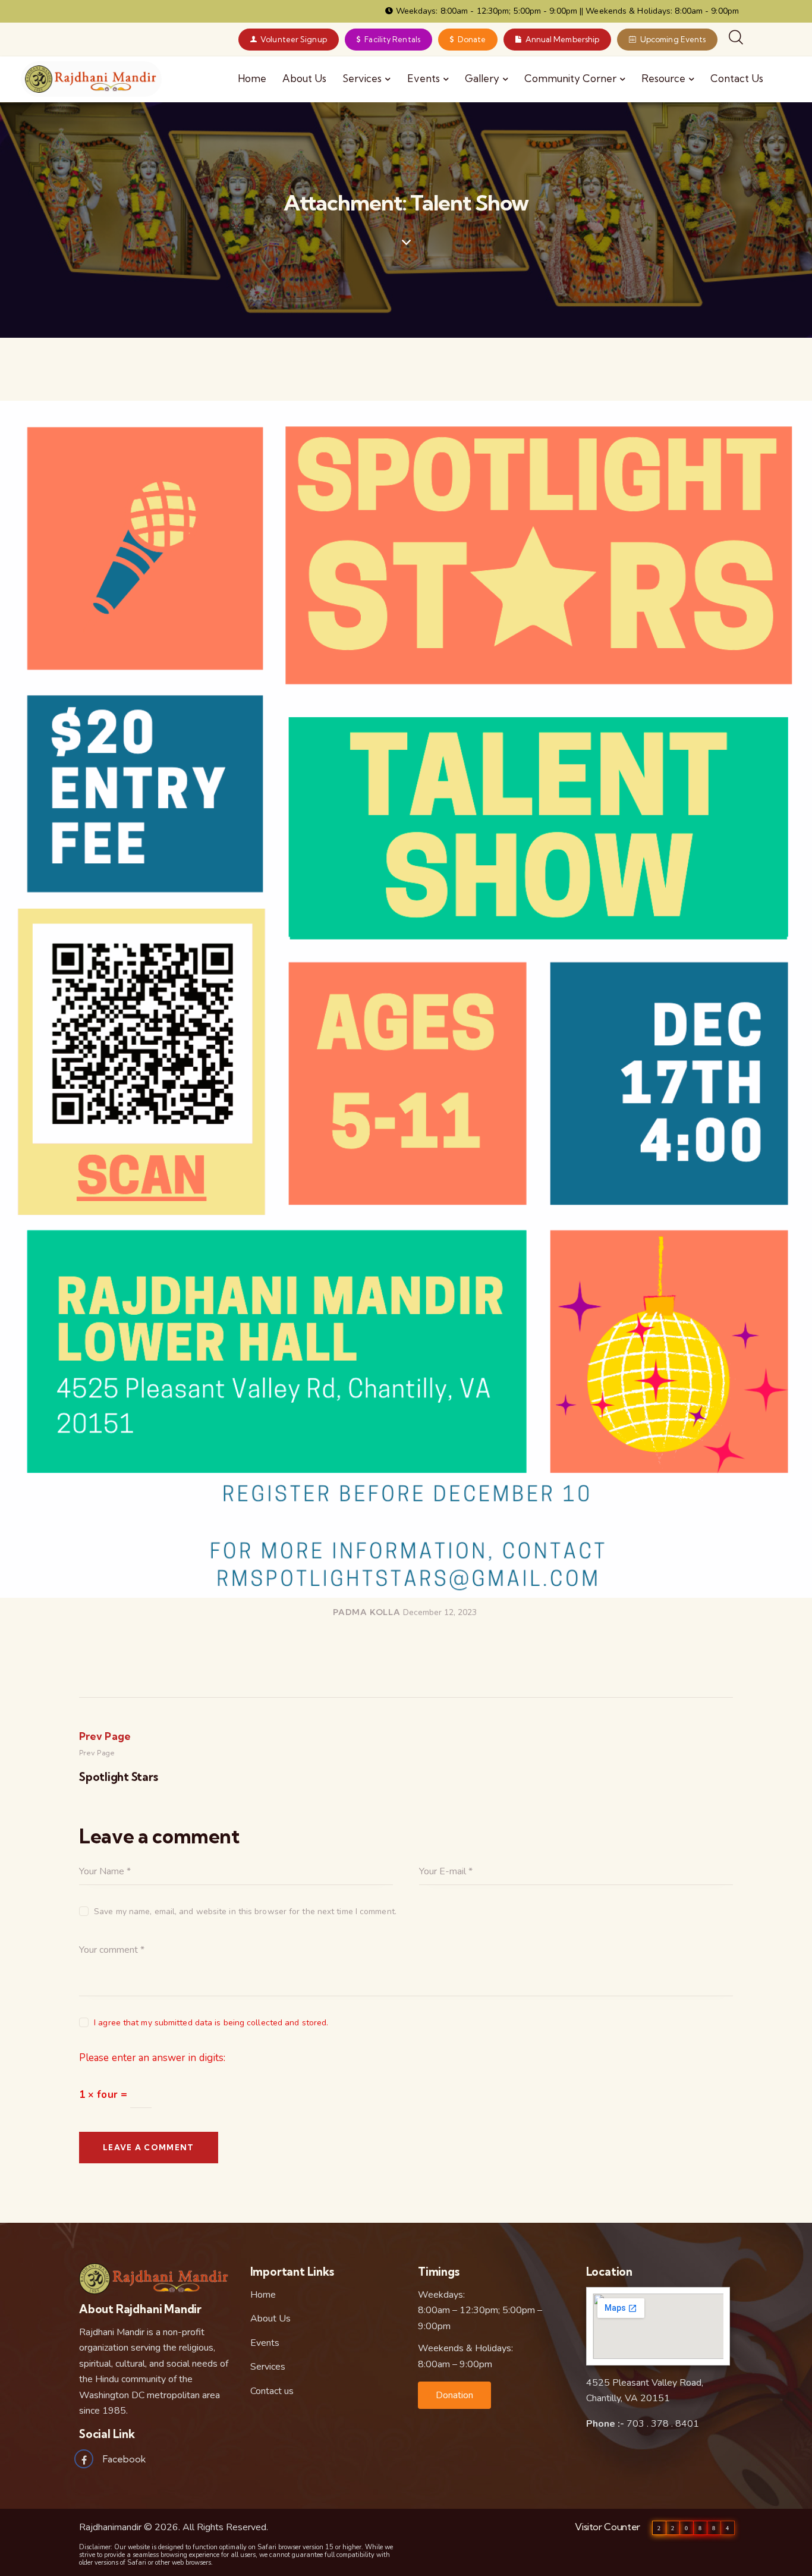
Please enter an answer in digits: (152, 2058)
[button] (454, 2395)
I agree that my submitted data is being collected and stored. (211, 2023)
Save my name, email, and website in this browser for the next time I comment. (245, 1911)
